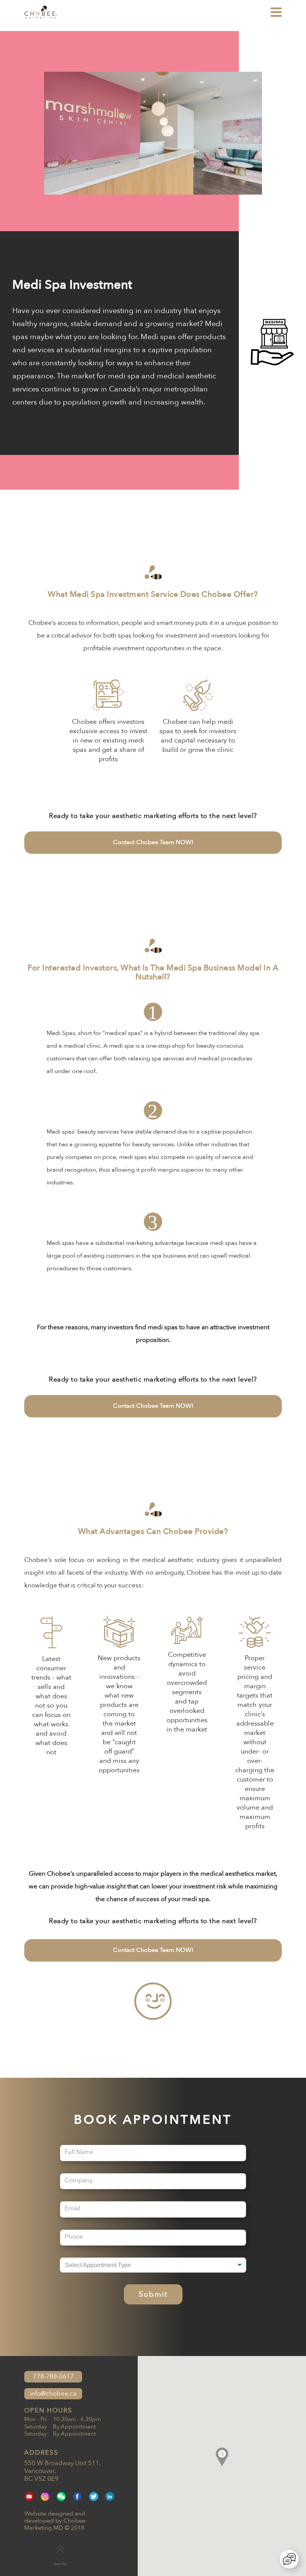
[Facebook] (77, 2496)
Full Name (79, 2152)
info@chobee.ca (53, 2394)
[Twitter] (94, 2496)
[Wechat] (61, 2496)
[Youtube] (29, 2496)
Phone (74, 2236)
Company (79, 2180)
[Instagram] (45, 2496)
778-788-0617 (53, 2376)
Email (72, 2208)
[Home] (41, 17)
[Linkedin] (110, 2496)
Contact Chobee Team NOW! (153, 842)
